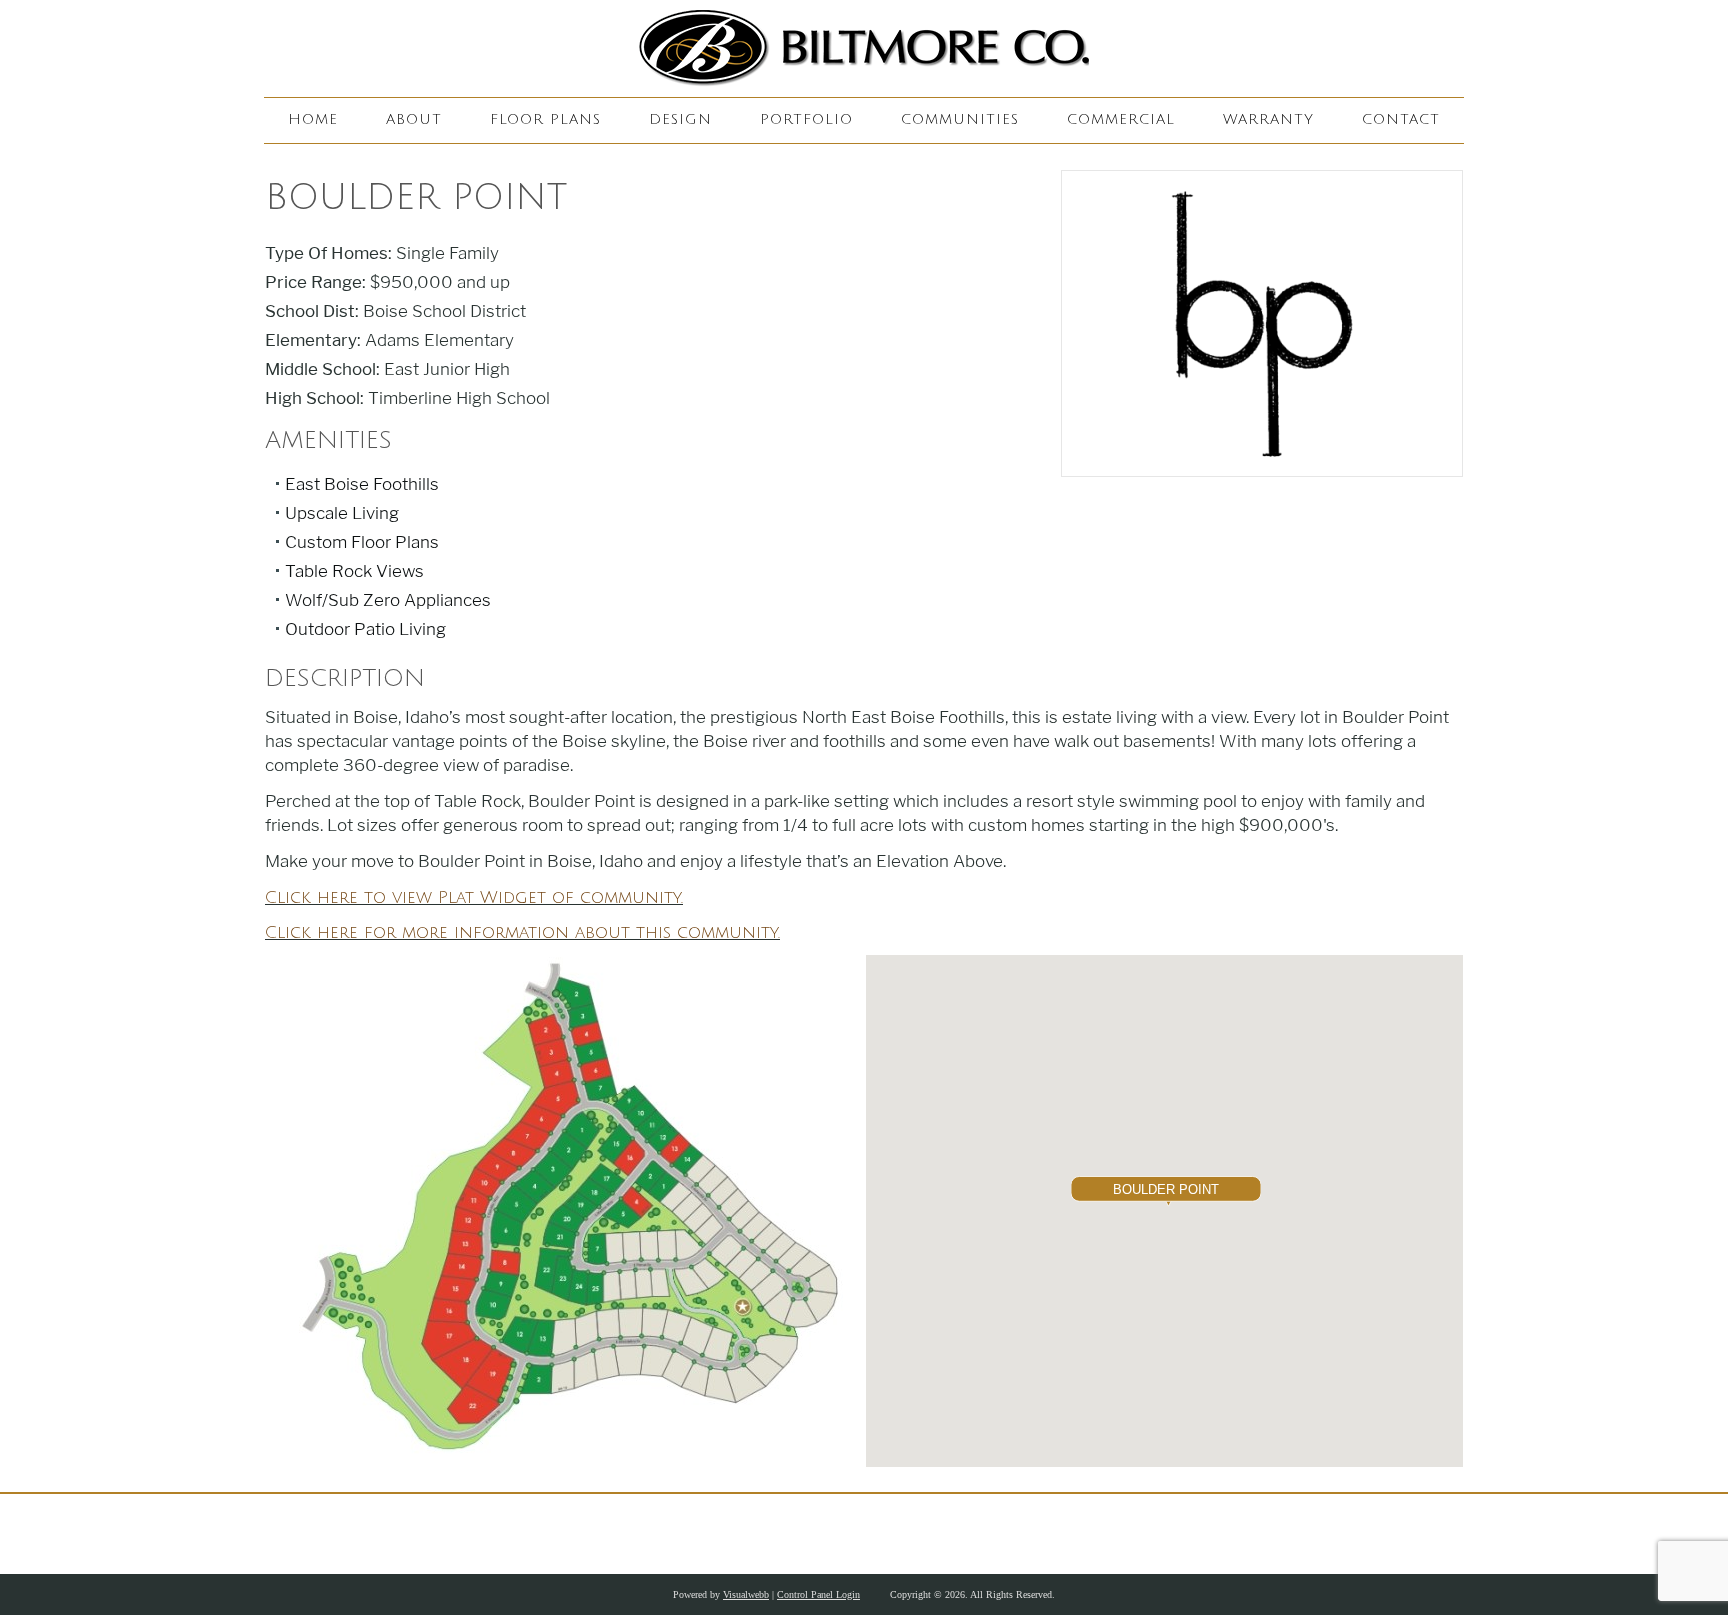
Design (680, 119)
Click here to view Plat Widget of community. (474, 897)
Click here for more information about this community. (522, 932)
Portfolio (806, 119)
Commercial (1121, 119)
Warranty (1268, 119)
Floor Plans (545, 119)
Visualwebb (746, 1594)
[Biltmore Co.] (864, 48)
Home (313, 119)
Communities (960, 119)
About (414, 119)
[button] (1166, 1193)
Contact (1401, 119)
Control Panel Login (818, 1594)
